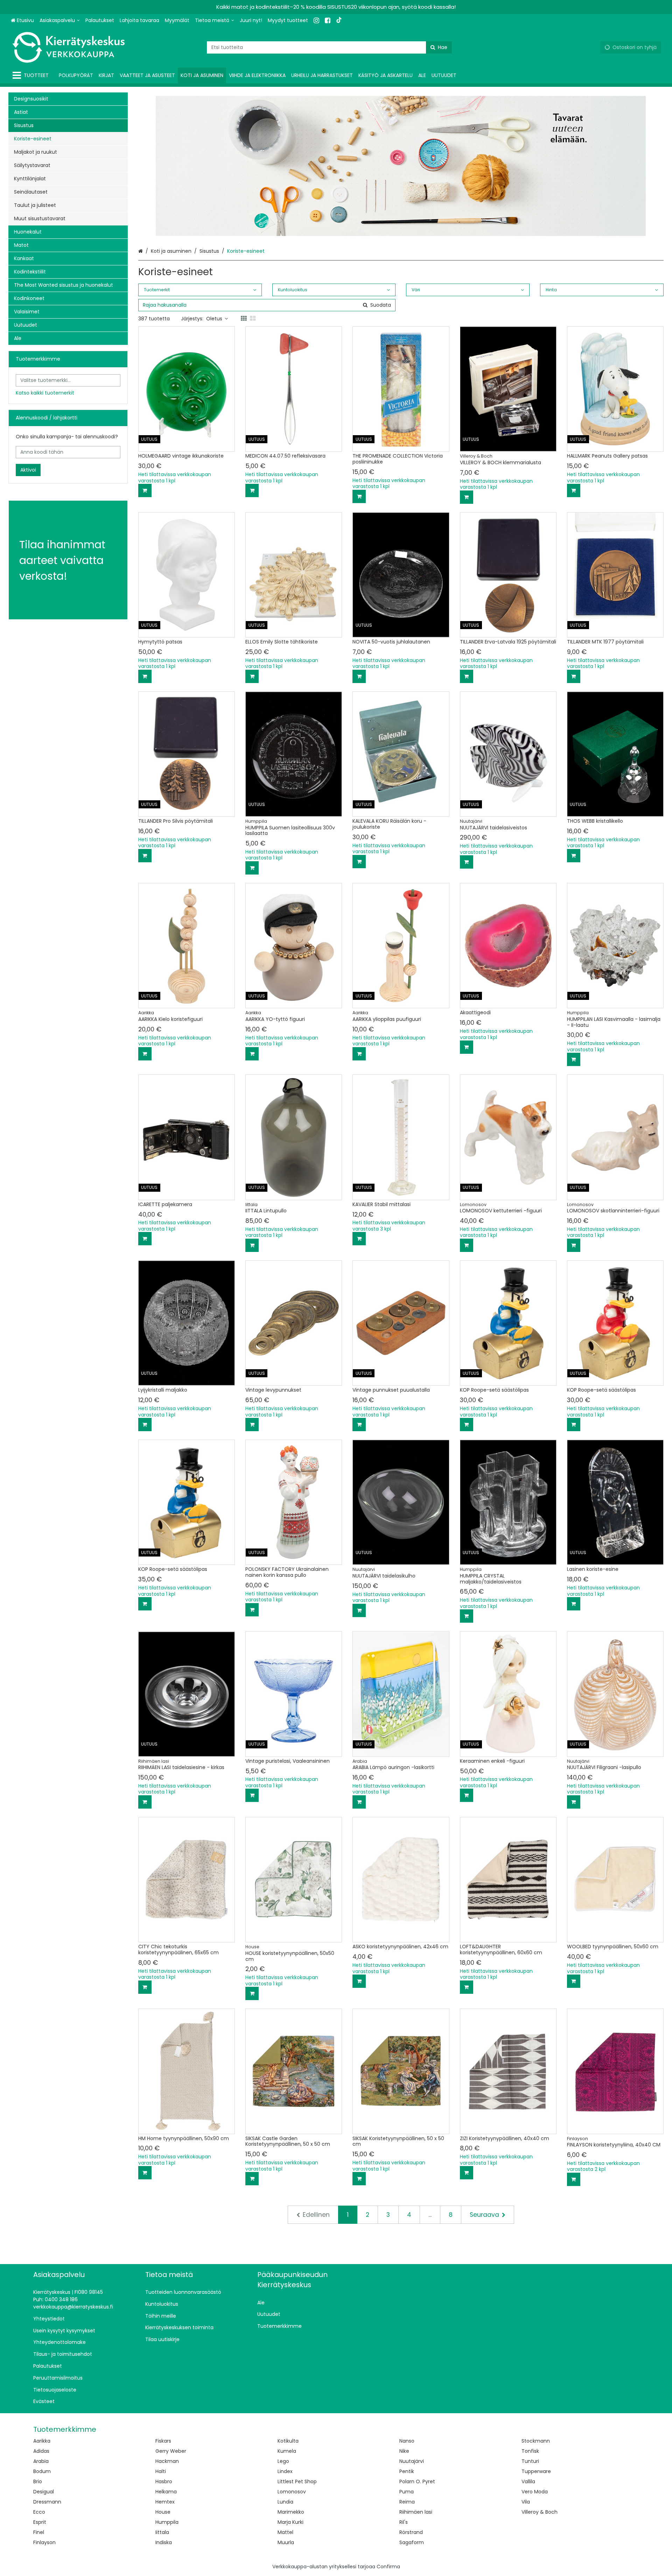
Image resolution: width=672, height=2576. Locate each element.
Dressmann (47, 2502)
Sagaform (412, 2542)
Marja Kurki (290, 2522)
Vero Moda (535, 2492)
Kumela (287, 2451)
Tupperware (536, 2471)
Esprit (40, 2522)
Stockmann (536, 2441)
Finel (39, 2532)
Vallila (528, 2481)
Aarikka (42, 2441)
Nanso (407, 2441)
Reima (407, 2502)
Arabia (41, 2461)
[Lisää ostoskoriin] (145, 490)
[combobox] (329, 47)
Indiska (164, 2542)
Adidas (41, 2451)
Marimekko (291, 2512)
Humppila (167, 2522)
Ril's (404, 2522)
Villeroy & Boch (540, 2512)
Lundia (285, 2502)
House (163, 2512)
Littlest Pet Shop (297, 2481)
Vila (526, 2502)
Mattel (285, 2532)
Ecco (39, 2512)
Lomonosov (292, 2492)
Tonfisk (530, 2451)
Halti (161, 2471)
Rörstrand (411, 2532)
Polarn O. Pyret (417, 2481)
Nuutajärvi (412, 2461)
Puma (407, 2492)
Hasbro (164, 2481)
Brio (38, 2481)
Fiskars (163, 2441)
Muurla (286, 2542)
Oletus (214, 319)
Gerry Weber (171, 2451)
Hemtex (165, 2502)
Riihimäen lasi (416, 2512)
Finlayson (44, 2542)
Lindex (285, 2471)
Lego (283, 2461)
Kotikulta (288, 2441)
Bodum (42, 2471)
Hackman (167, 2461)
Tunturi (530, 2461)
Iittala (162, 2532)
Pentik (407, 2471)
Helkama (166, 2492)
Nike (404, 2451)
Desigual (44, 2492)
